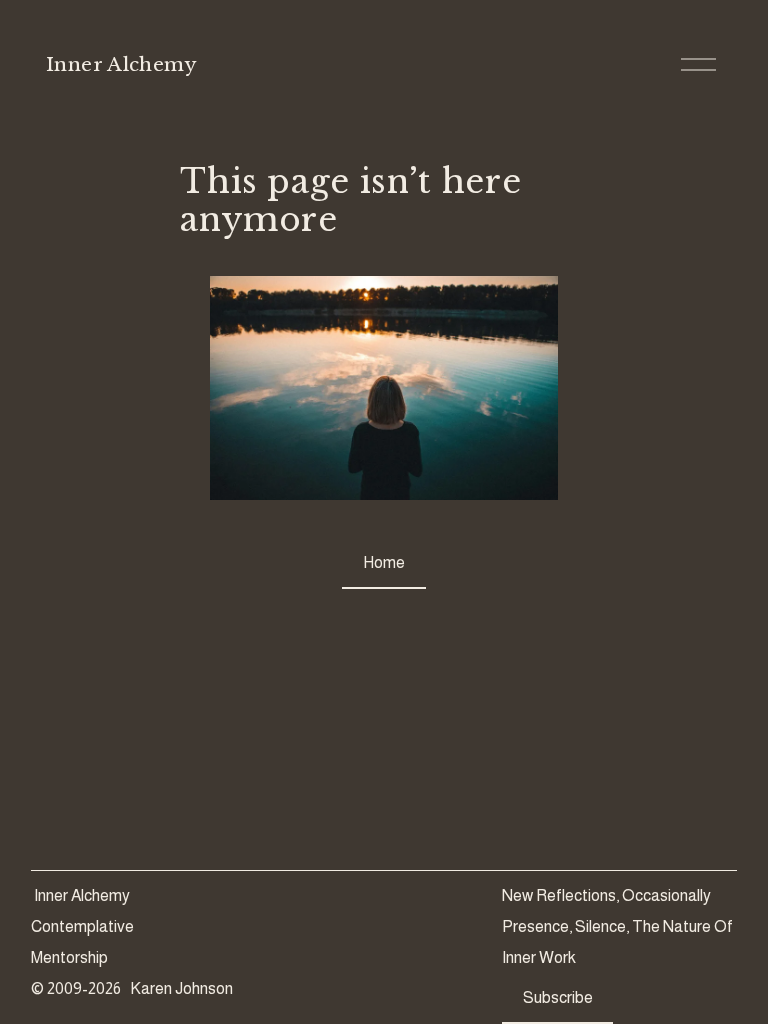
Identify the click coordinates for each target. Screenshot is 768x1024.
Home (384, 562)
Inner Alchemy (121, 64)
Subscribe (558, 997)
